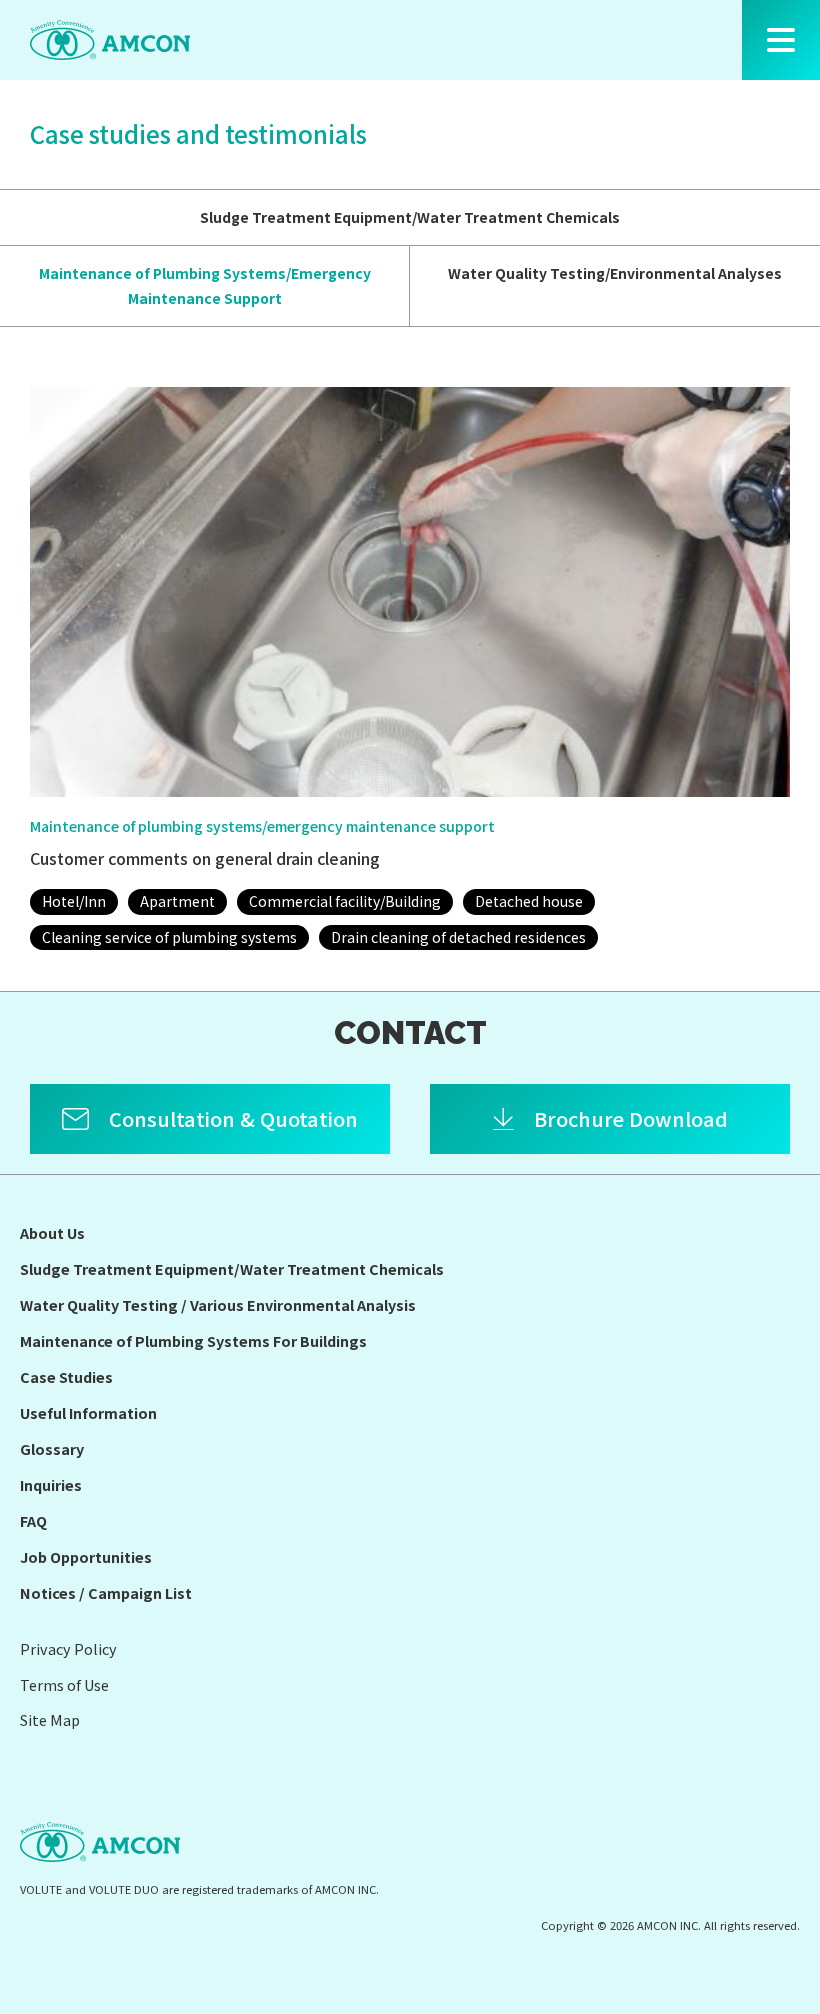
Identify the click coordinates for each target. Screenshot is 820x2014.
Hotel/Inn (74, 901)
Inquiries (51, 1484)
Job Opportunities (86, 1556)
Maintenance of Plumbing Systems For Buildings (193, 1340)
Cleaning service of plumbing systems (169, 937)
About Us (52, 1232)
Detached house (529, 901)
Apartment (177, 901)
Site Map (50, 1719)
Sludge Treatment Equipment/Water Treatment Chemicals (410, 217)
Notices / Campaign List (106, 1592)
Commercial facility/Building (345, 901)
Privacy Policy (68, 1648)
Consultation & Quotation (233, 1118)
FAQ (33, 1520)
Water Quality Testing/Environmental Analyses (615, 273)
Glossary (52, 1448)
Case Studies (66, 1376)
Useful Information (88, 1412)
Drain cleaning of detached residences (458, 937)
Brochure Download (631, 1118)
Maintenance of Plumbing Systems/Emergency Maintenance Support (205, 285)
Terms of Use (64, 1684)
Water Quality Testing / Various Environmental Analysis (218, 1304)
